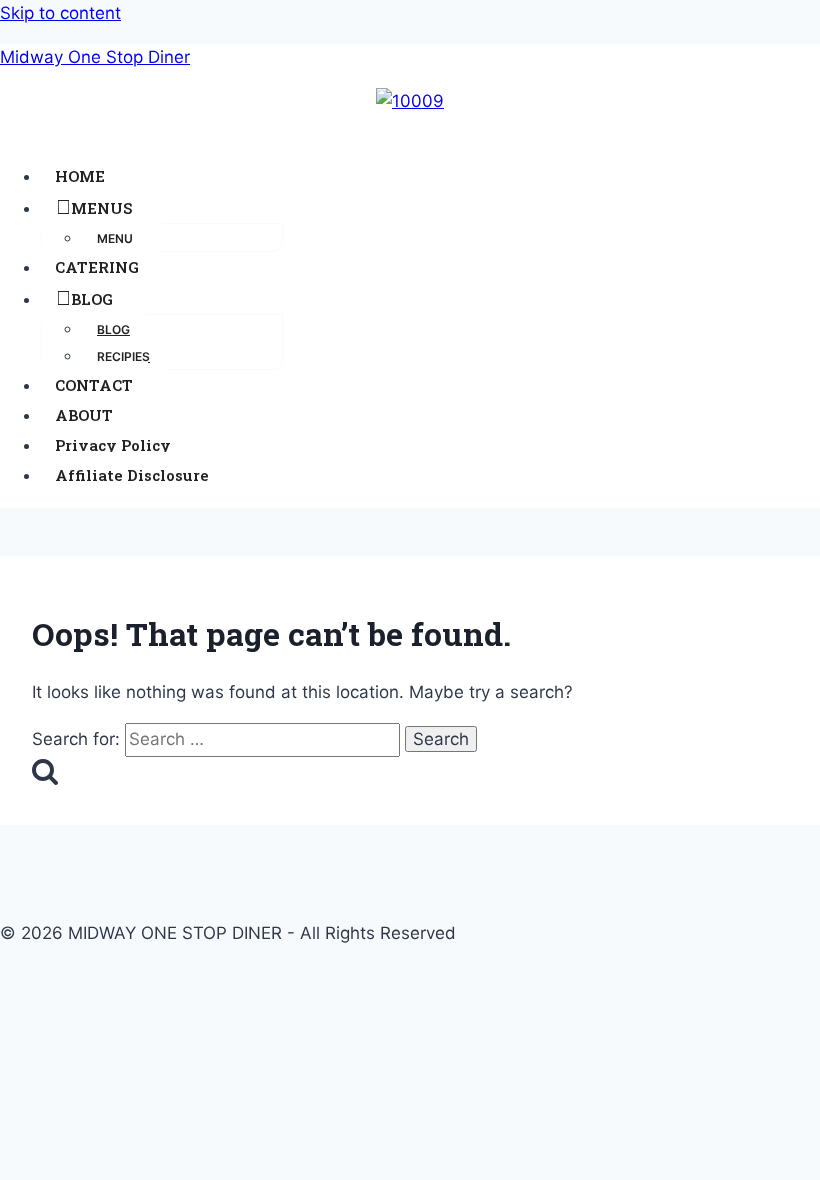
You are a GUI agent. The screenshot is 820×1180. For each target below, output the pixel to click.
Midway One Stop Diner (95, 57)
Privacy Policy (113, 445)
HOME (80, 176)
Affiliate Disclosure (132, 475)
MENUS (101, 208)
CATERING (97, 267)
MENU (115, 238)
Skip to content (60, 13)
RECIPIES (123, 356)
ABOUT (84, 415)
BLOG (92, 299)
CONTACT (94, 385)
